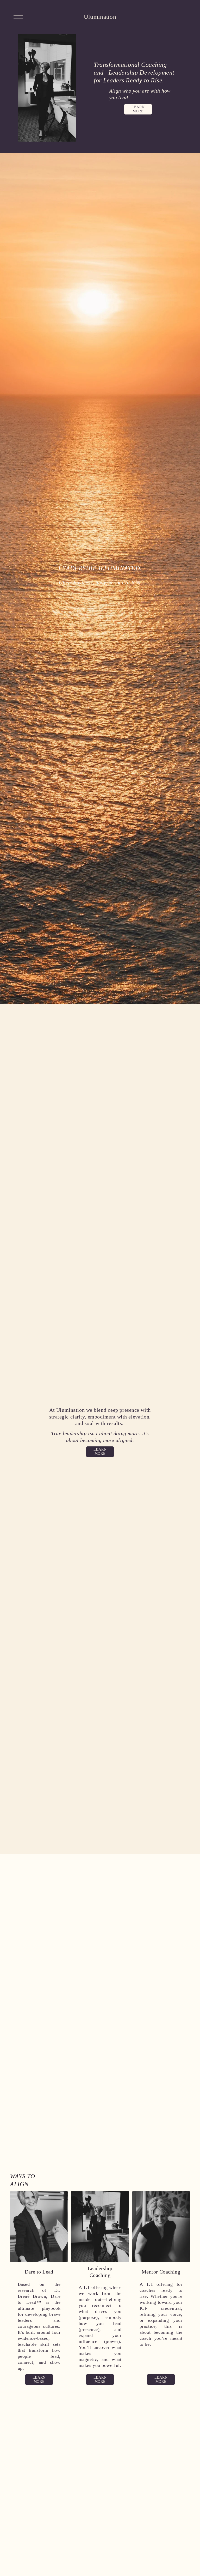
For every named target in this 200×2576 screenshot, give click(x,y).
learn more (138, 109)
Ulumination (100, 17)
